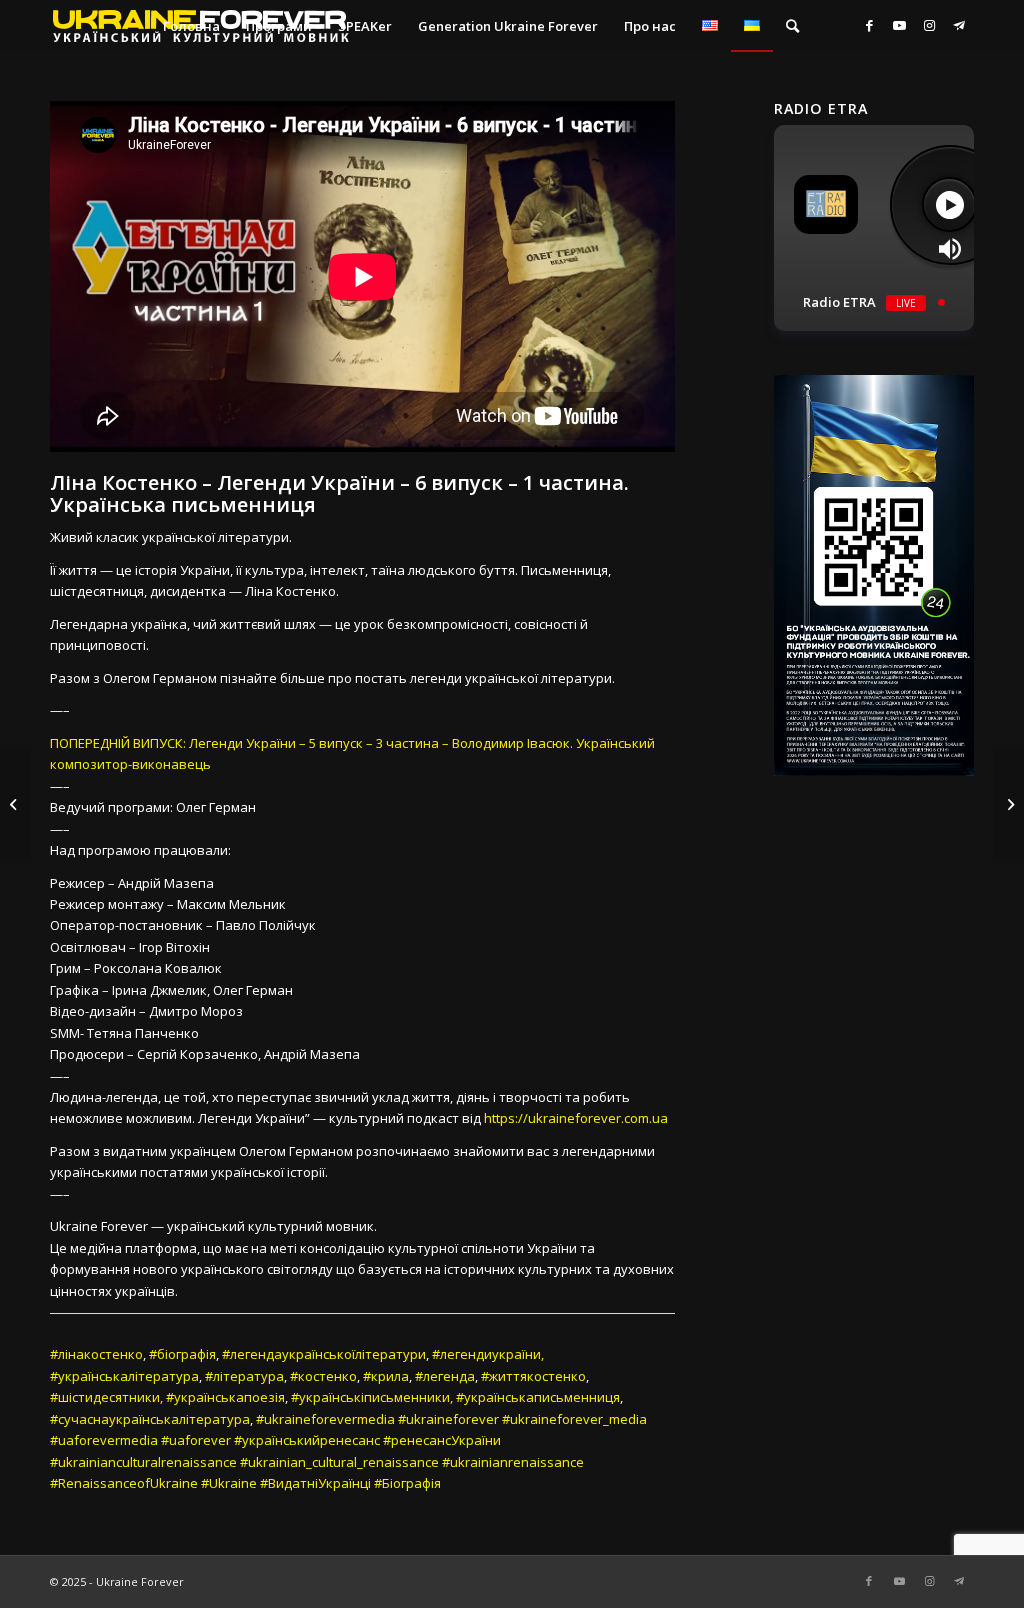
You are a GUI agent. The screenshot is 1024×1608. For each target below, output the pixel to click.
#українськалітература (124, 1376)
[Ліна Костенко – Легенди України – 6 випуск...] (1008, 804)
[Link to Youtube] (899, 25)
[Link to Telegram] (959, 25)
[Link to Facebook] (869, 25)
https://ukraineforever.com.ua (576, 1118)
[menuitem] (191, 26)
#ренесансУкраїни (442, 1440)
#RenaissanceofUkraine (124, 1483)
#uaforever (196, 1440)
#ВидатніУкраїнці (315, 1483)
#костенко (323, 1376)
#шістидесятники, (106, 1397)
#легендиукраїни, (488, 1354)
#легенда (445, 1376)
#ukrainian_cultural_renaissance (339, 1462)
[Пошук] (792, 26)
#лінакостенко (96, 1354)
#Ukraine (229, 1483)
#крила (386, 1376)
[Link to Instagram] (929, 25)
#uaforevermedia (104, 1440)
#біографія (182, 1354)
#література (244, 1376)
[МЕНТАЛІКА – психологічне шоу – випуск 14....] (15, 804)
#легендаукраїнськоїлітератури (324, 1354)
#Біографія (407, 1483)
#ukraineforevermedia (325, 1419)
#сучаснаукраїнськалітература (150, 1419)
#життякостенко (533, 1376)
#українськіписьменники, (372, 1397)
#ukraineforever (448, 1419)
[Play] (949, 204)
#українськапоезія (225, 1397)
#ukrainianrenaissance (513, 1462)
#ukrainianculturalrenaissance (143, 1462)
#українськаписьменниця (538, 1397)
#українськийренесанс (307, 1440)
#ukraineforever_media (574, 1419)
